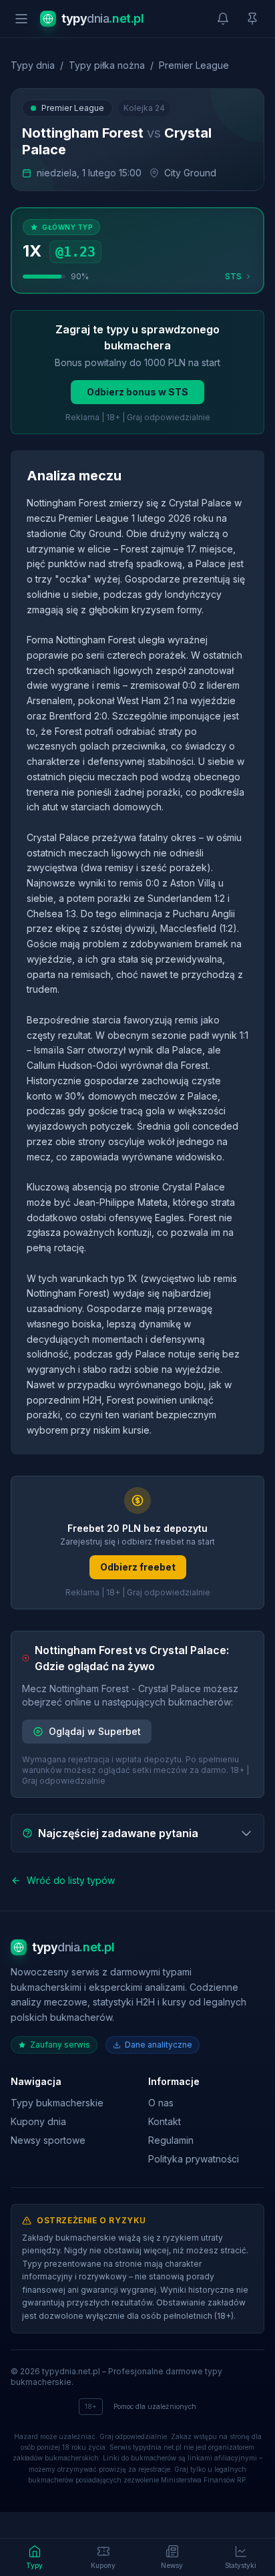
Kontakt (165, 2121)
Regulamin (171, 2140)
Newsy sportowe (48, 2140)
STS (233, 276)
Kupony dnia (38, 2121)
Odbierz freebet (138, 1567)
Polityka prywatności (194, 2159)
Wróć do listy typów (71, 1880)
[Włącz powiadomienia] (223, 19)
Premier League (194, 65)
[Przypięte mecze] (252, 19)
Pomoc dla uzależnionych (155, 2406)
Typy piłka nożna (107, 65)
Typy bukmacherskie (57, 2103)
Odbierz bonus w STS (137, 392)
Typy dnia (33, 65)
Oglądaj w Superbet (95, 1731)
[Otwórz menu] (21, 19)
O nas (161, 2103)
